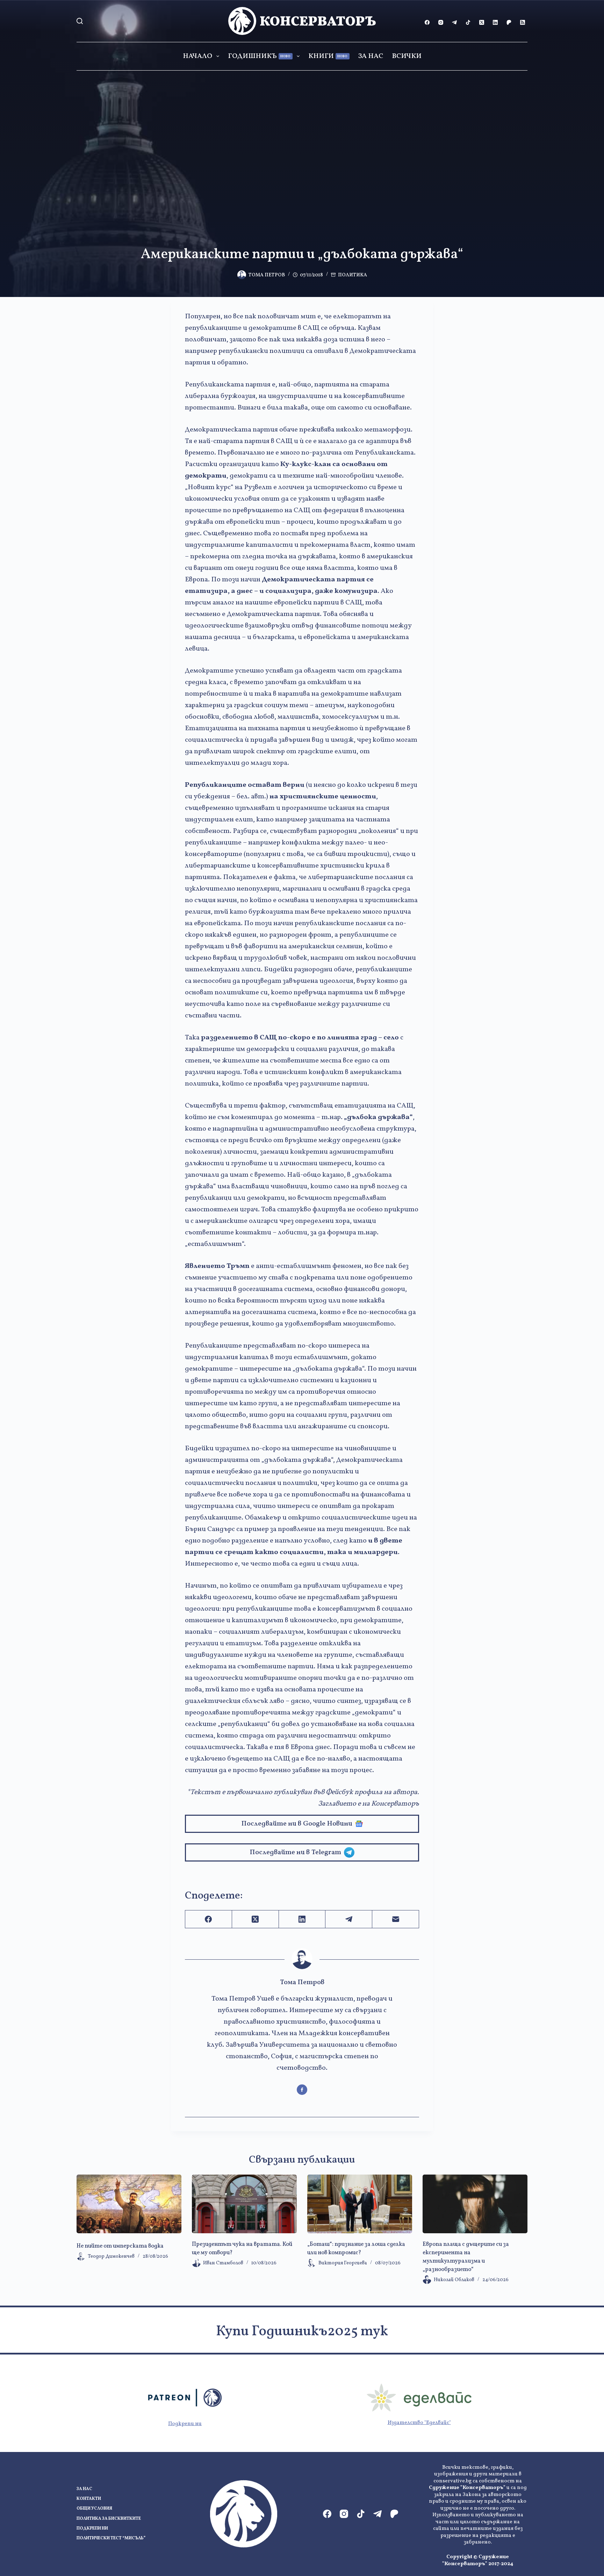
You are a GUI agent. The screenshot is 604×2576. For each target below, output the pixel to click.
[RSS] (523, 22)
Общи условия (94, 2509)
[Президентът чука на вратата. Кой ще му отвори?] (244, 2204)
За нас (371, 56)
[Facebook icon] (302, 2090)
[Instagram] (441, 22)
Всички (407, 56)
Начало (197, 56)
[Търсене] (80, 21)
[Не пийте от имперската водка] (129, 2204)
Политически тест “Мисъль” (111, 2538)
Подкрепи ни (185, 2424)
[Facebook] (427, 22)
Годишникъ (259, 56)
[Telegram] (454, 22)
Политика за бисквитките (109, 2519)
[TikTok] (468, 22)
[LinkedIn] (495, 22)
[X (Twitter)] (482, 22)
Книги (328, 56)
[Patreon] (509, 22)
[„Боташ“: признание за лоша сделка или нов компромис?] (360, 2204)
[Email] (396, 1919)
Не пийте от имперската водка (120, 2246)
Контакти (89, 2499)
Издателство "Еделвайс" (419, 2423)
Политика (353, 275)
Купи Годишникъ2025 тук (302, 2332)
